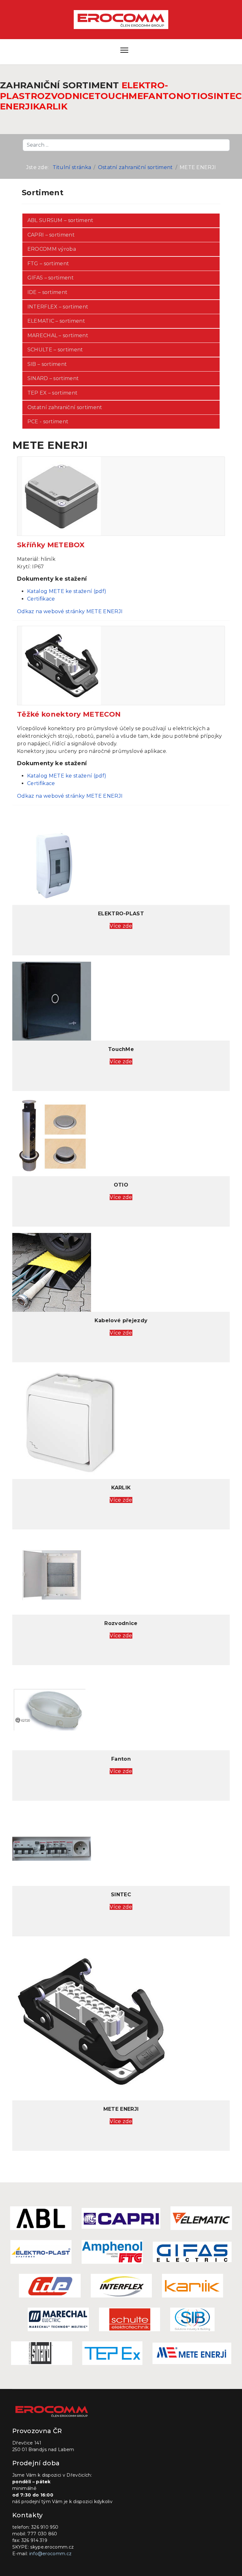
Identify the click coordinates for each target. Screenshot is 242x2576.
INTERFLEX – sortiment (58, 307)
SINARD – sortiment (53, 378)
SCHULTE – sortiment (55, 350)
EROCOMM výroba (52, 249)
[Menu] (124, 51)
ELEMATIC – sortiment (56, 321)
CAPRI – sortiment (51, 235)
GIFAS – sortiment (51, 278)
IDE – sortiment (48, 292)
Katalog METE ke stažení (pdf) (67, 591)
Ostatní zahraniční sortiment (65, 407)
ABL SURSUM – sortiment (60, 220)
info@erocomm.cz (51, 2554)
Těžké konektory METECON (69, 714)
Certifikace (41, 599)
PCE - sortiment (48, 422)
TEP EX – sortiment (53, 393)
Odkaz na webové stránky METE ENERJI (70, 611)
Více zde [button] (121, 926)
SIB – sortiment (47, 364)
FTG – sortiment (48, 264)
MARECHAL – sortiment (58, 335)
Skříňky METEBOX (51, 545)
